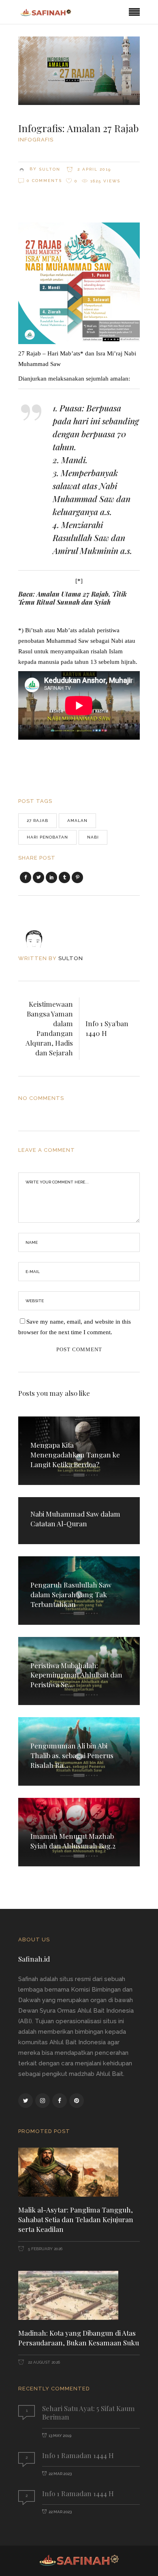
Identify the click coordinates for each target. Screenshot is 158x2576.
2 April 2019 (93, 169)
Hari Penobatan (47, 837)
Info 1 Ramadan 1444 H (78, 2455)
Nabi (93, 837)
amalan (77, 821)
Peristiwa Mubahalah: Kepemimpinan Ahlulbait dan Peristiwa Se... (76, 1675)
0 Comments (44, 181)
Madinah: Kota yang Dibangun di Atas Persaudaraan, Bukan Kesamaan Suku (79, 2338)
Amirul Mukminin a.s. (92, 550)
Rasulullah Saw (81, 537)
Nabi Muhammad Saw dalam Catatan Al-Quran (75, 1519)
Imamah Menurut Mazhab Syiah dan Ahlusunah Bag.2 (73, 1841)
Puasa (71, 408)
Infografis (36, 140)
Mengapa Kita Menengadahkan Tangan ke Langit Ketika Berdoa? (75, 1455)
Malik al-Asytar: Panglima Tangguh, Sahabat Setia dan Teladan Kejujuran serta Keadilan (76, 2219)
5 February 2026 (45, 2249)
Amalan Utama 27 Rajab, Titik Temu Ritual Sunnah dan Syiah (73, 598)
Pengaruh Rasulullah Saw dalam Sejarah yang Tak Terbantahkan (71, 1594)
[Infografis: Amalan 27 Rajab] (39, 932)
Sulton (50, 169)
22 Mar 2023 (60, 2474)
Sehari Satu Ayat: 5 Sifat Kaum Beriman (89, 2412)
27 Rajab (37, 821)
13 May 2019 (60, 2436)
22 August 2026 (43, 2362)
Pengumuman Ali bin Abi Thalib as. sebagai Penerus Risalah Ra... (72, 1755)
